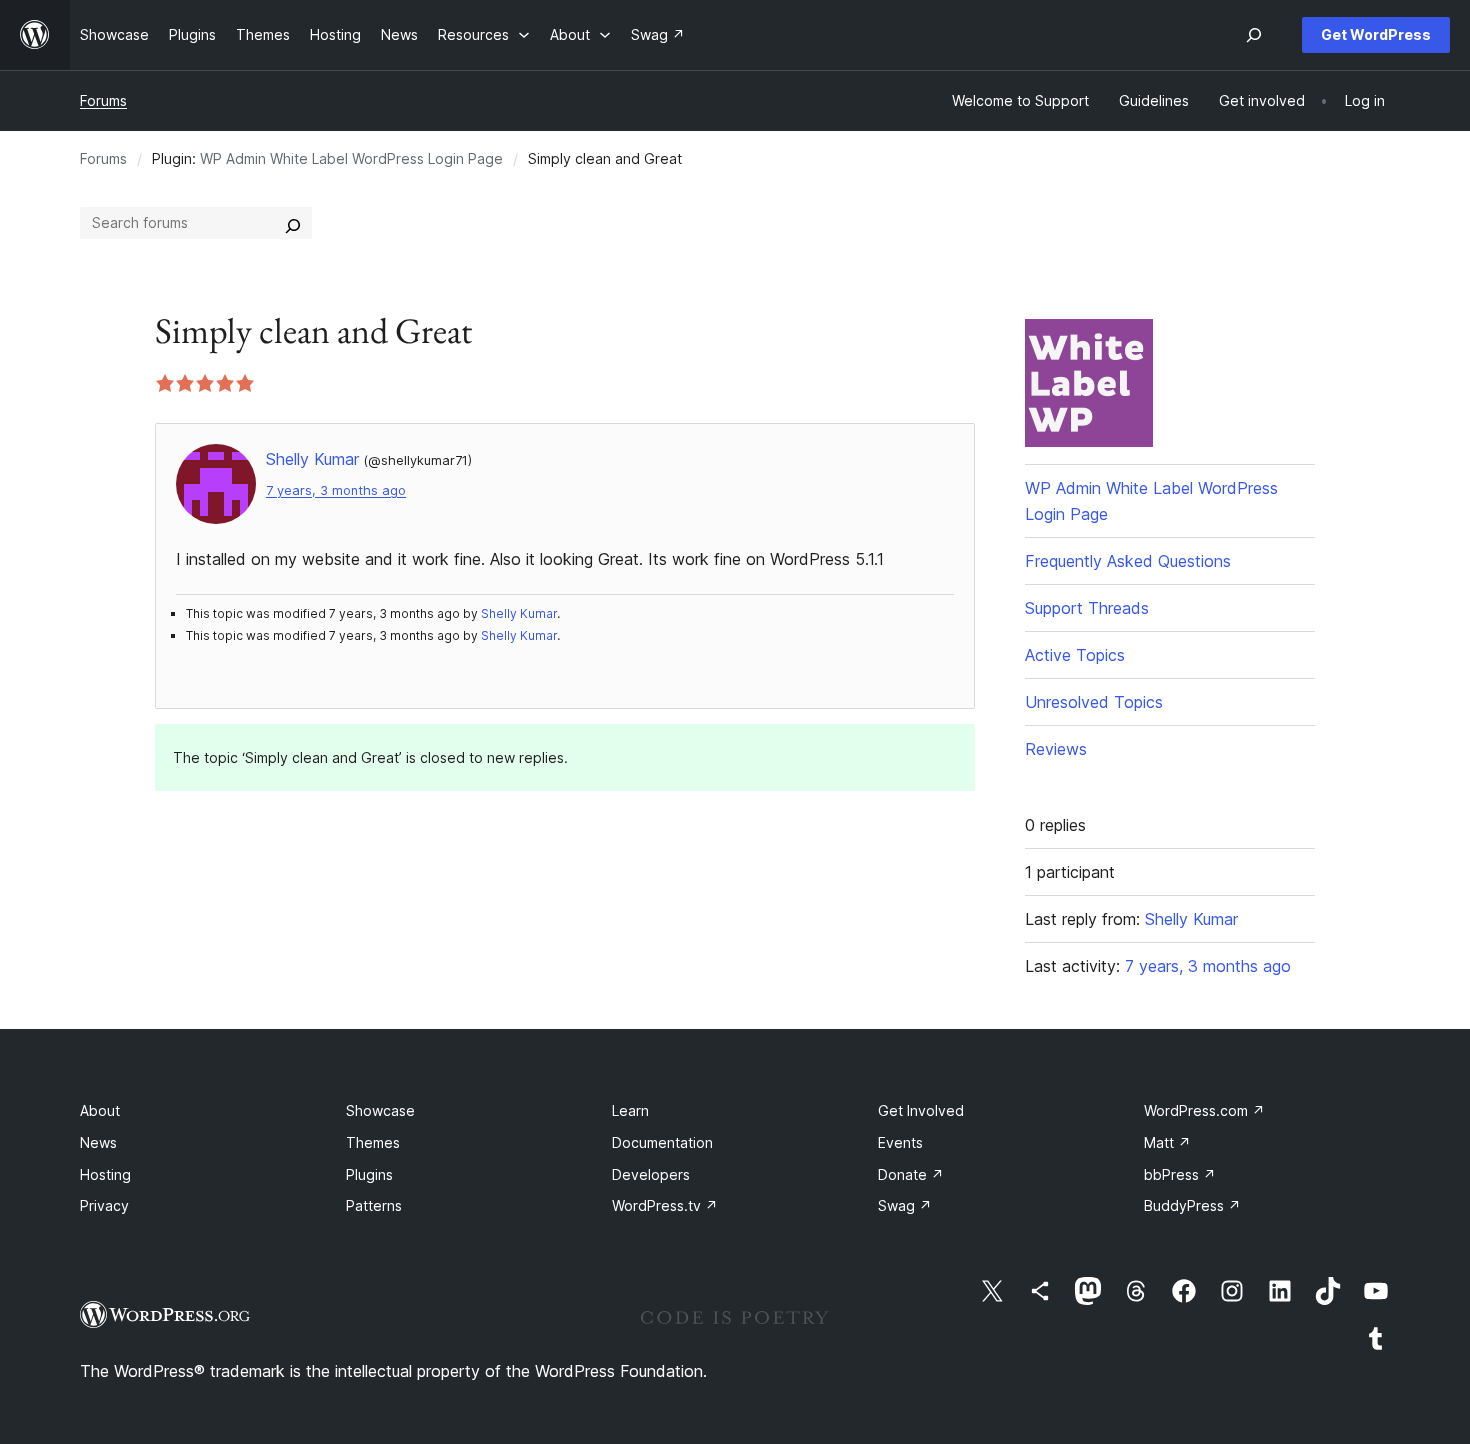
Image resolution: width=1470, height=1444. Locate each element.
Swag (905, 1205)
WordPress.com (1204, 1110)
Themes (373, 1142)
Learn (630, 1110)
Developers (651, 1174)
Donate (911, 1174)
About (100, 1110)
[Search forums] (293, 223)
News (98, 1142)
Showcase (380, 1110)
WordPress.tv (665, 1205)
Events (900, 1142)
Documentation (662, 1142)
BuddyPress (1192, 1205)
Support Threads (1087, 608)
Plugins (369, 1174)
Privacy (104, 1205)
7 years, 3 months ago (336, 490)
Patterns (374, 1205)
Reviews (1056, 749)
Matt (1167, 1142)
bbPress (1180, 1174)
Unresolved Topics (1094, 702)
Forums (103, 100)
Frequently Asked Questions (1128, 561)
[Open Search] (1254, 35)
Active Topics (1075, 655)
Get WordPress (1376, 34)
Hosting (105, 1174)
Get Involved (921, 1110)
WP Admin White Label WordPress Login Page (351, 158)
